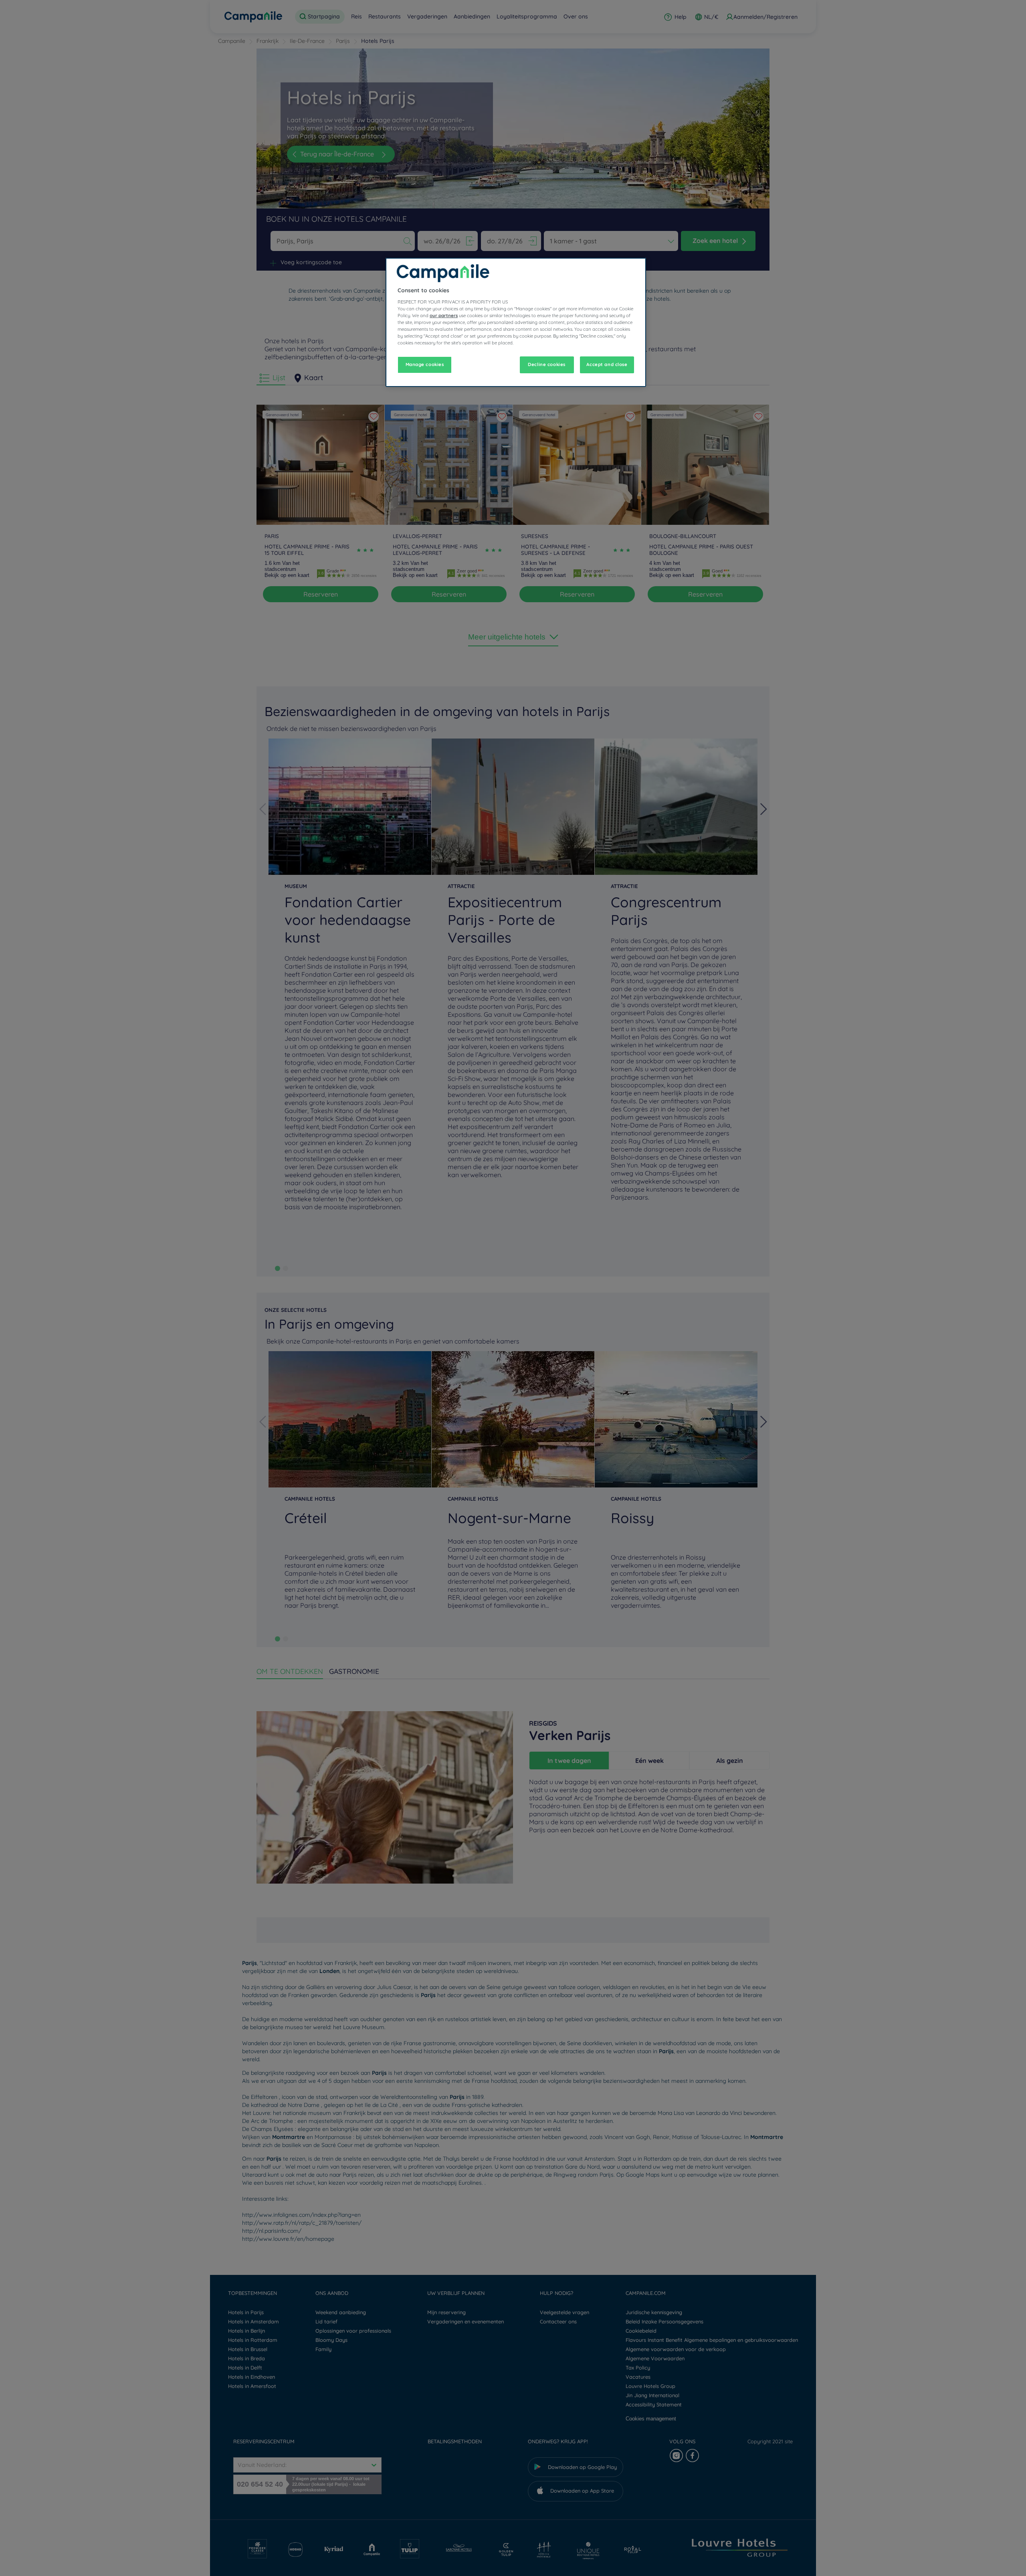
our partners (444, 315)
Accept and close (607, 364)
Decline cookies (547, 364)
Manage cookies (425, 364)
